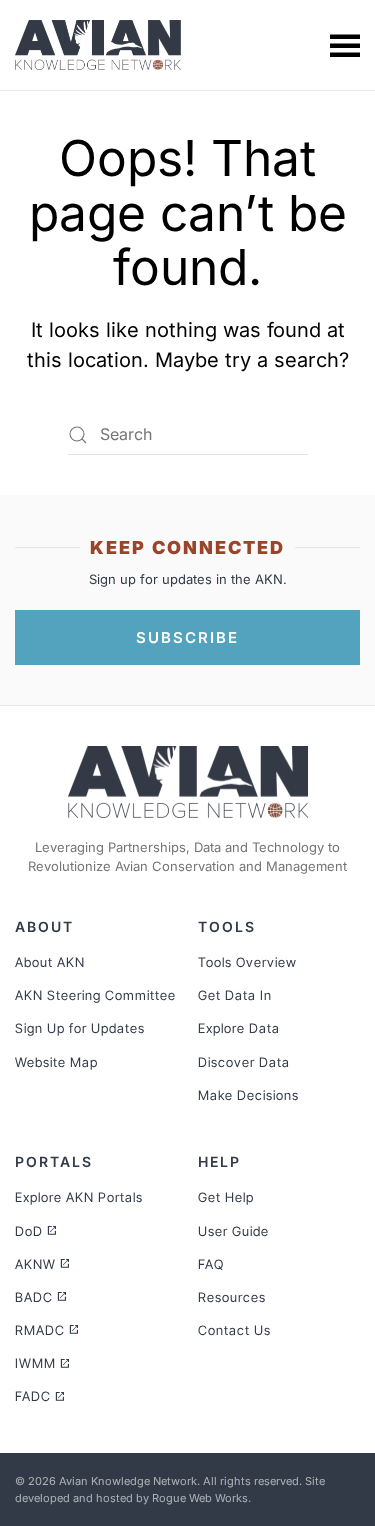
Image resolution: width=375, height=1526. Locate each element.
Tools (227, 926)
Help (219, 1161)
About (44, 926)
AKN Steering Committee (95, 995)
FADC (40, 1396)
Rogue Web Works (200, 1498)
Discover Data (244, 1062)
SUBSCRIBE (187, 637)
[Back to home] (100, 45)
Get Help (226, 1197)
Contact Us (234, 1330)
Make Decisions (248, 1095)
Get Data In (235, 995)
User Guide (233, 1231)
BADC (41, 1297)
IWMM (43, 1363)
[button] (345, 45)
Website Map (56, 1062)
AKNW (43, 1264)
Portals (54, 1161)
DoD (36, 1231)
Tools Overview (247, 962)
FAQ (211, 1264)
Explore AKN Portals (79, 1197)
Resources (232, 1297)
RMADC (47, 1330)
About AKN (50, 962)
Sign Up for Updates (80, 1028)
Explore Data (239, 1028)
